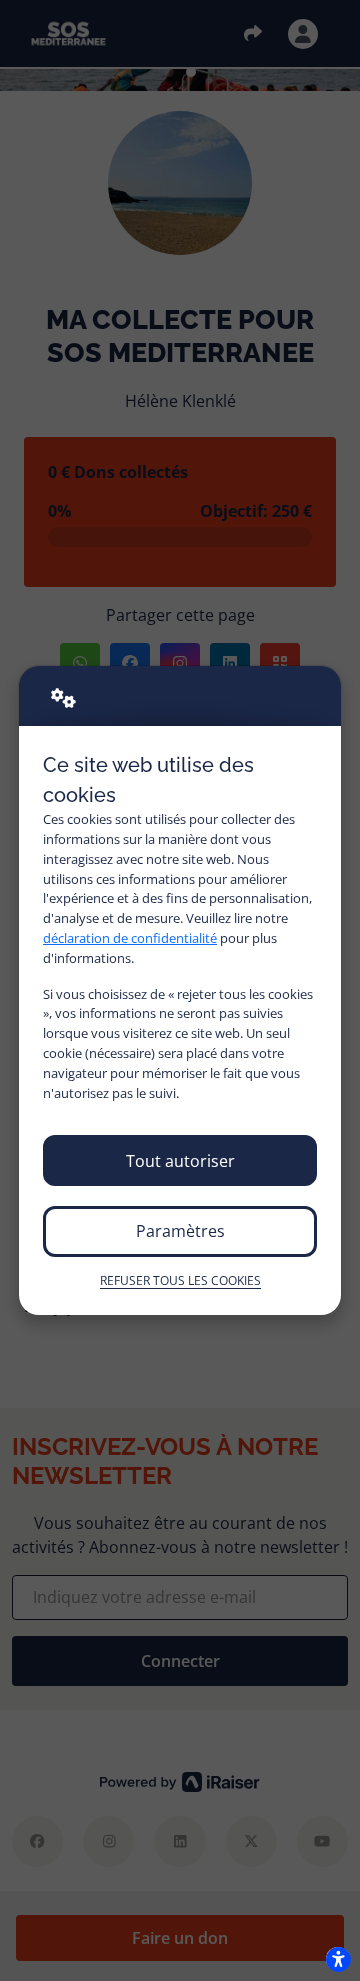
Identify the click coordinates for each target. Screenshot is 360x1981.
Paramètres (180, 1231)
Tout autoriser (180, 1161)
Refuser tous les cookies (180, 1280)
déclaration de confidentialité (130, 938)
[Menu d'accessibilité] (338, 1959)
